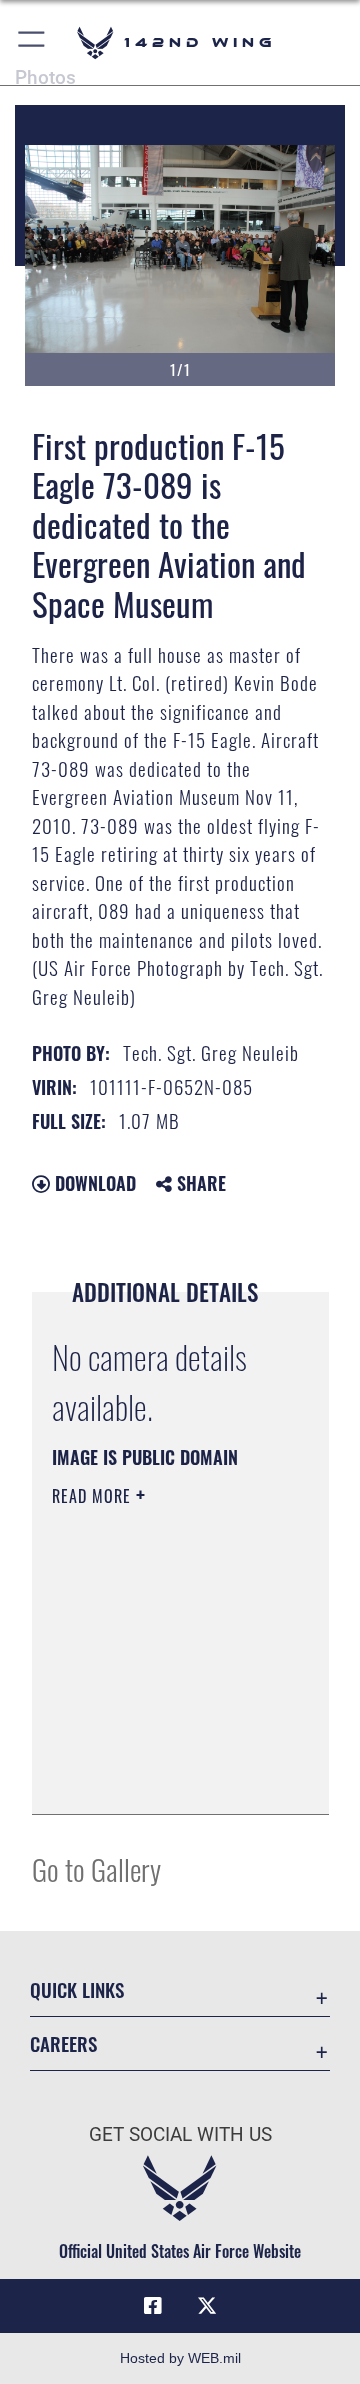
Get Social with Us (180, 2134)
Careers (63, 2043)
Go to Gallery (96, 1868)
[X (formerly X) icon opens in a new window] (207, 2306)
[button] (32, 42)
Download (93, 1183)
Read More (94, 1496)
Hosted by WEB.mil (180, 2358)
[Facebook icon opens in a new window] (153, 2306)
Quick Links (77, 1989)
